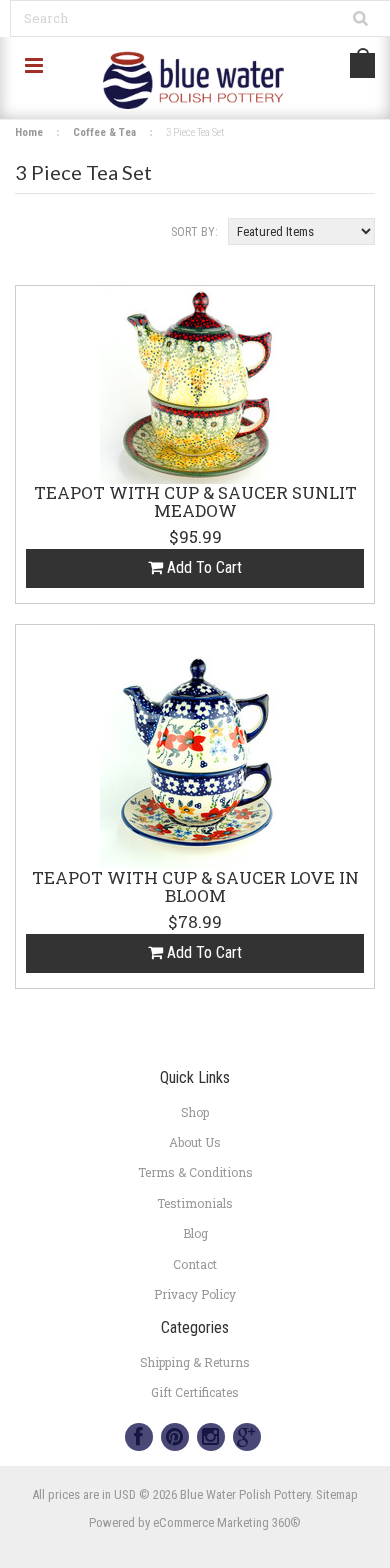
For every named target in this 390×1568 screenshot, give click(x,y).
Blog (195, 1233)
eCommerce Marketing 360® (227, 1522)
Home (29, 132)
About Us (195, 1142)
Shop (195, 1112)
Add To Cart (202, 567)
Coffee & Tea (104, 132)
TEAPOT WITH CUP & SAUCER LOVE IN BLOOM (195, 888)
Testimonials (195, 1203)
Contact (195, 1264)
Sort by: (194, 232)
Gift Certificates (195, 1392)
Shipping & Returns (195, 1362)
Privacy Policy (195, 1294)
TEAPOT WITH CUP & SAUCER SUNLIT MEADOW (195, 503)
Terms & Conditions (195, 1172)
